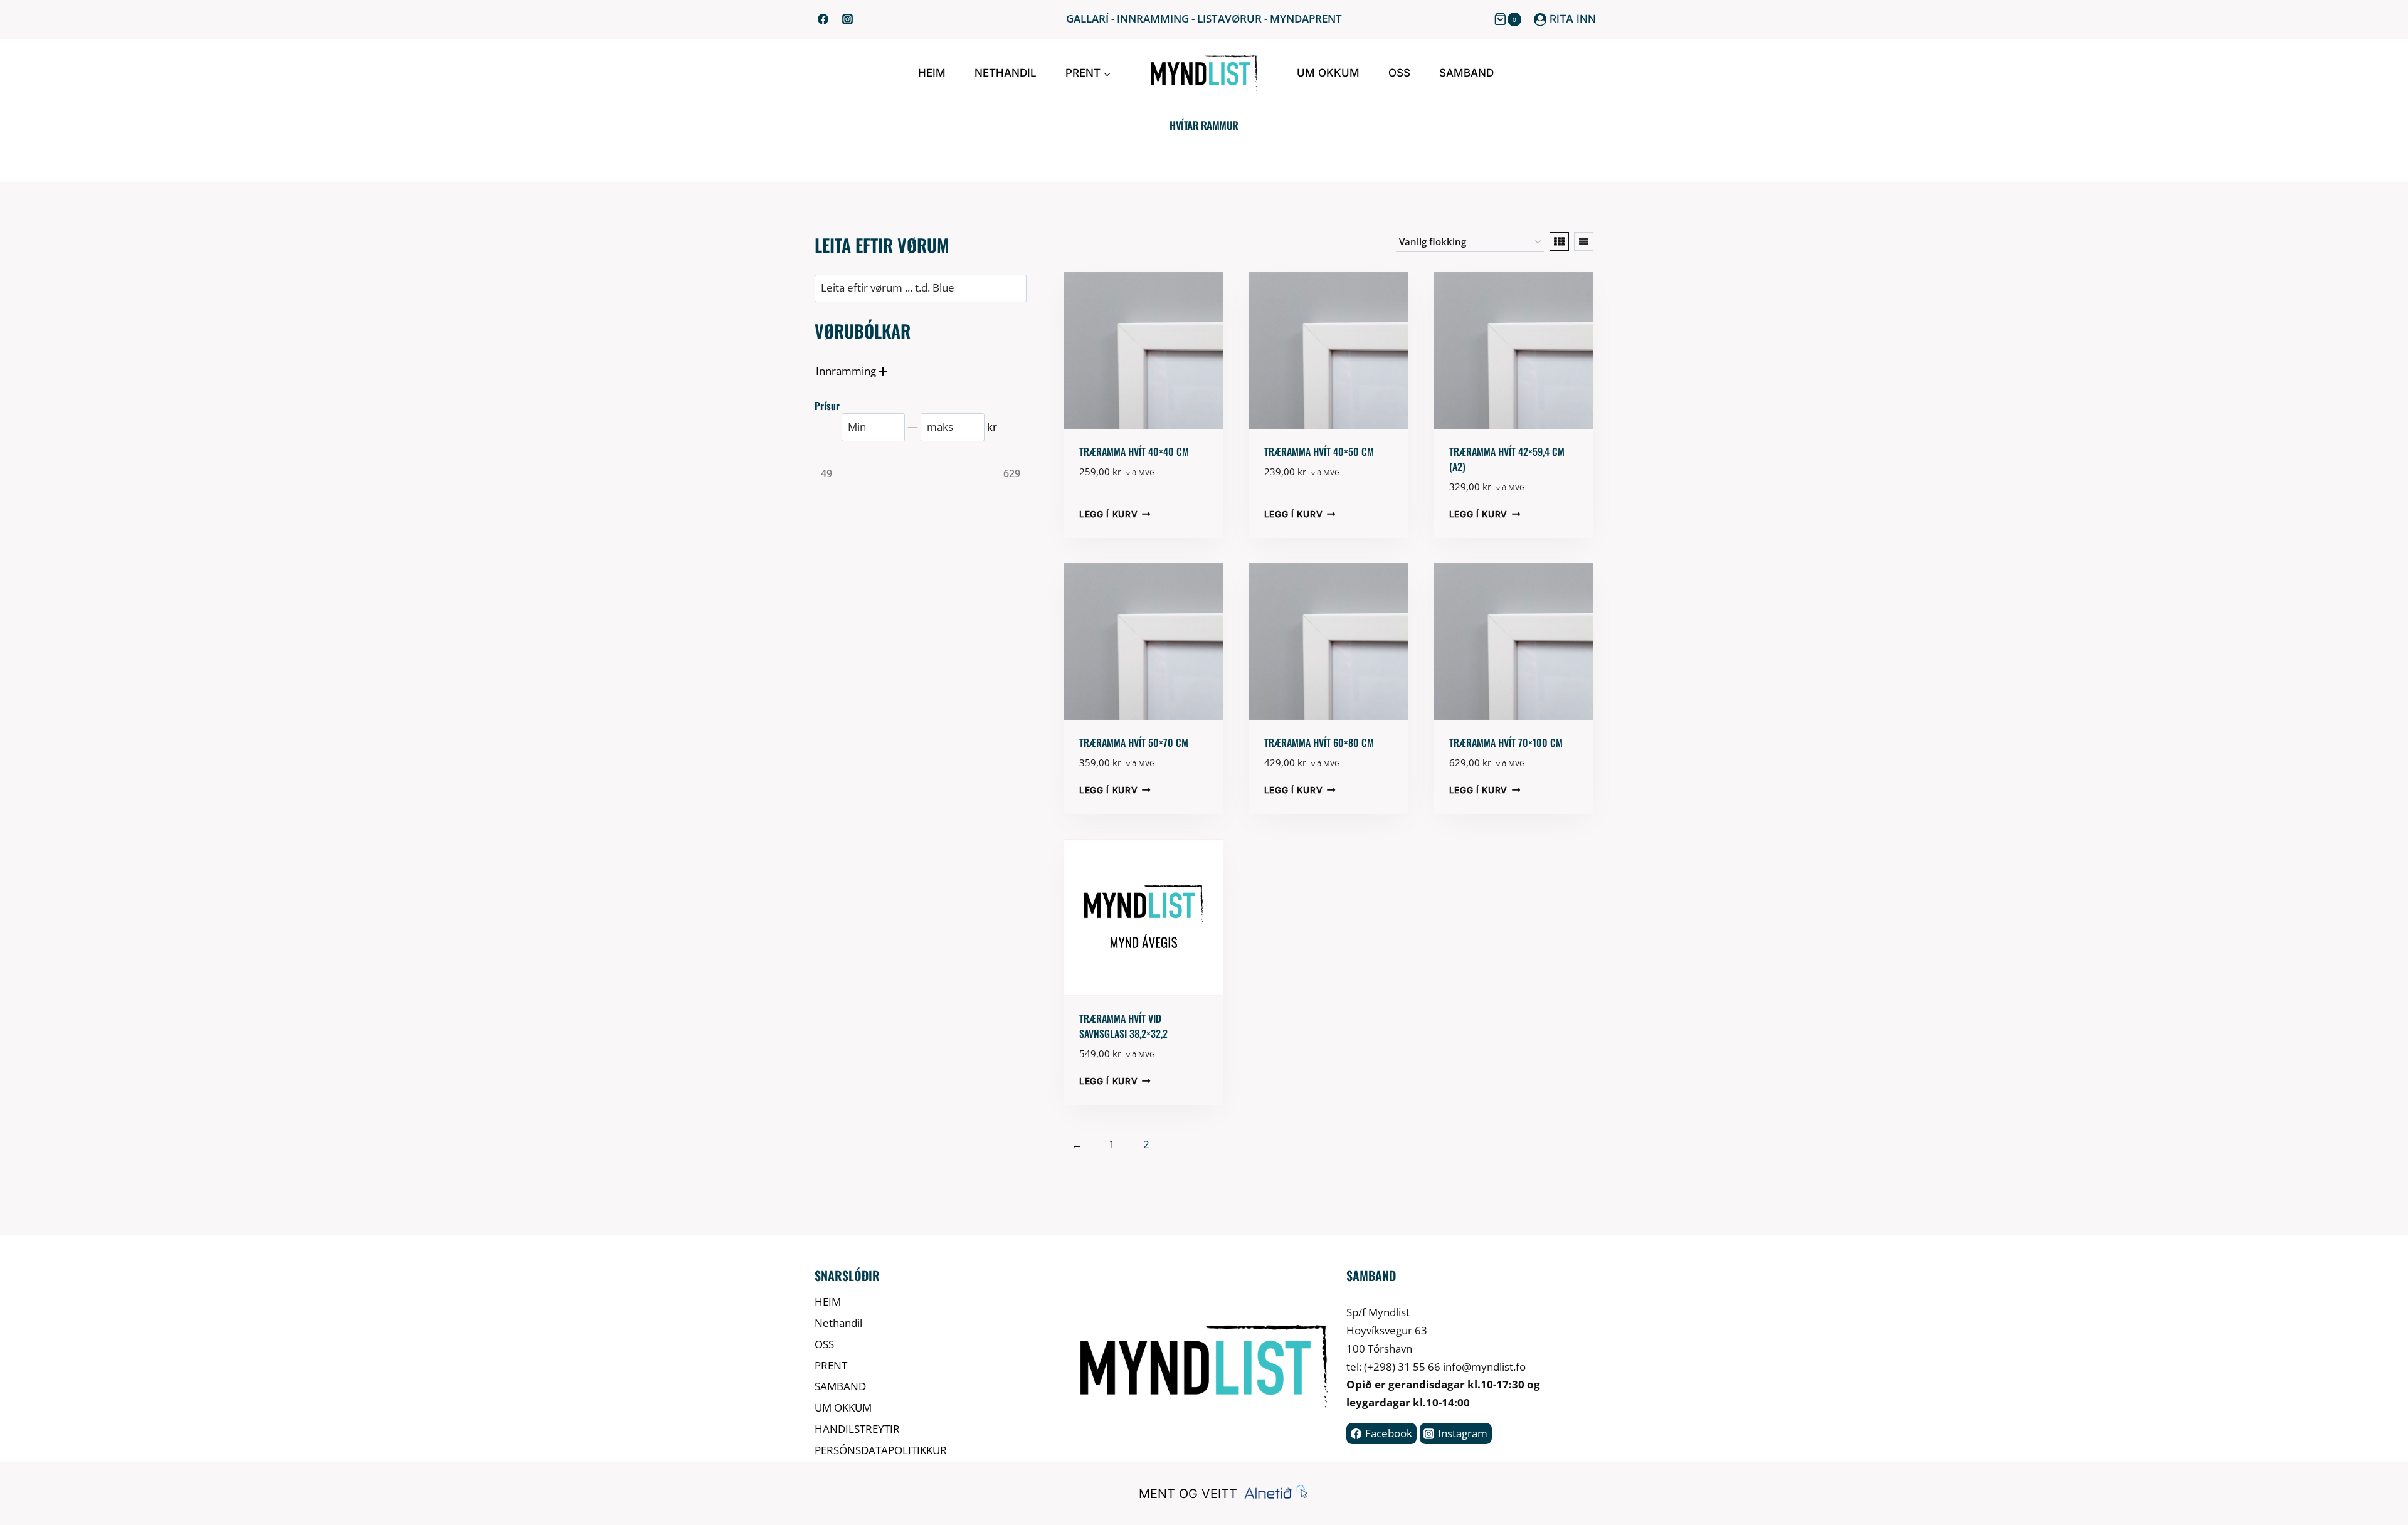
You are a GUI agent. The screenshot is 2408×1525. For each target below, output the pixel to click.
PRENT (831, 1365)
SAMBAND (1466, 73)
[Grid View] (1559, 241)
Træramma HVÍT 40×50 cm (1319, 451)
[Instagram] (847, 19)
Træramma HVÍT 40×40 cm (1134, 451)
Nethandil (1006, 73)
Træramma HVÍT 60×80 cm (1319, 742)
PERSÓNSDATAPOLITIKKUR (881, 1450)
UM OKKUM (1328, 73)
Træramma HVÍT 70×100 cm (1506, 742)
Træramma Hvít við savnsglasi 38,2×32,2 (1123, 1026)
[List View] (1584, 241)
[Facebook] (823, 19)
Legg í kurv (1108, 514)
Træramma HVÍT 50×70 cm (1134, 742)
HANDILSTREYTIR (857, 1429)
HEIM (932, 73)
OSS (1399, 73)
